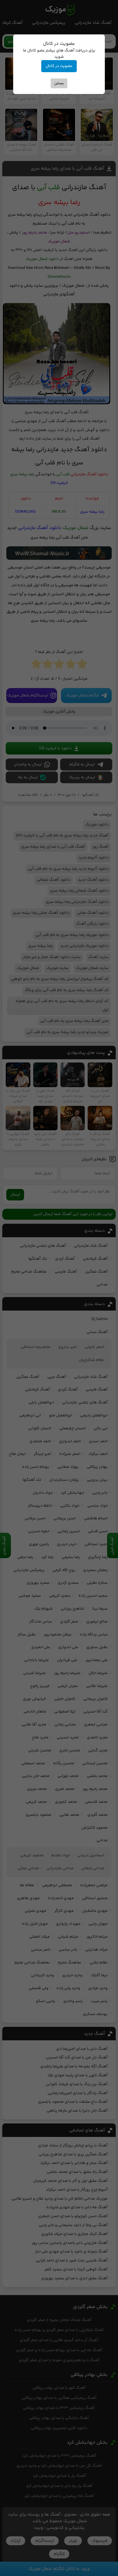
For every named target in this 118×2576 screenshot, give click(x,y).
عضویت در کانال (59, 66)
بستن (59, 83)
